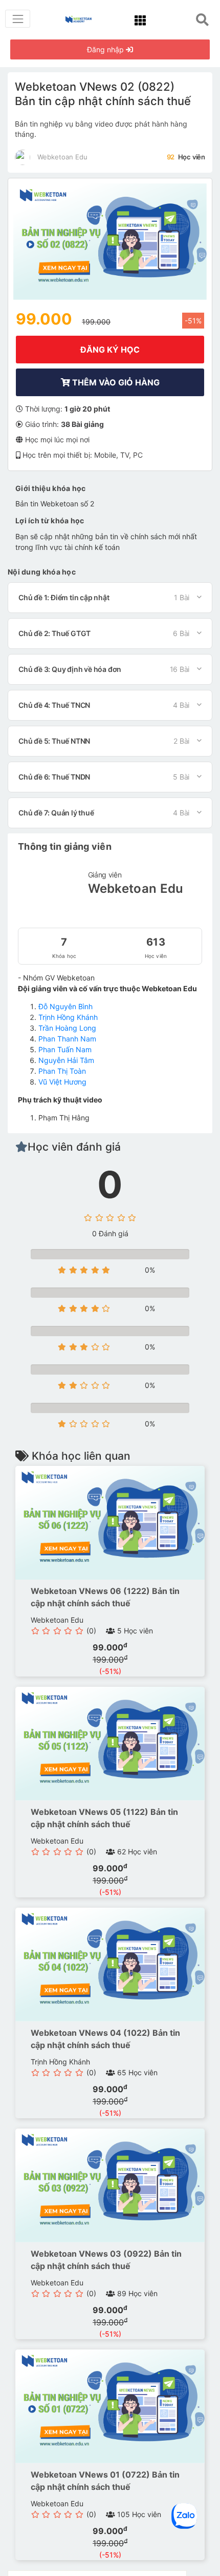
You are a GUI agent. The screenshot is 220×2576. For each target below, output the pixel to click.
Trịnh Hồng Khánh (68, 1017)
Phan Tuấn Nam (65, 1049)
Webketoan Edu (136, 888)
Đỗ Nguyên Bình (65, 1006)
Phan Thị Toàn (62, 1071)
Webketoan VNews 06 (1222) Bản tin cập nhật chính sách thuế (105, 1597)
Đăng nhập (106, 49)
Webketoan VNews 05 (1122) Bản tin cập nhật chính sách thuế (104, 1818)
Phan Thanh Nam (67, 1039)
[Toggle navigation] (18, 19)
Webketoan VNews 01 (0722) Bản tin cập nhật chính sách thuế (105, 2481)
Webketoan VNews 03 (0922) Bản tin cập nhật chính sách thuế (106, 2260)
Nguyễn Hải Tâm (66, 1060)
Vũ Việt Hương (62, 1082)
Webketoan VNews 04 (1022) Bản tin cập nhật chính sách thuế (105, 2039)
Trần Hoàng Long (67, 1028)
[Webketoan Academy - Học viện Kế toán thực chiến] (82, 18)
